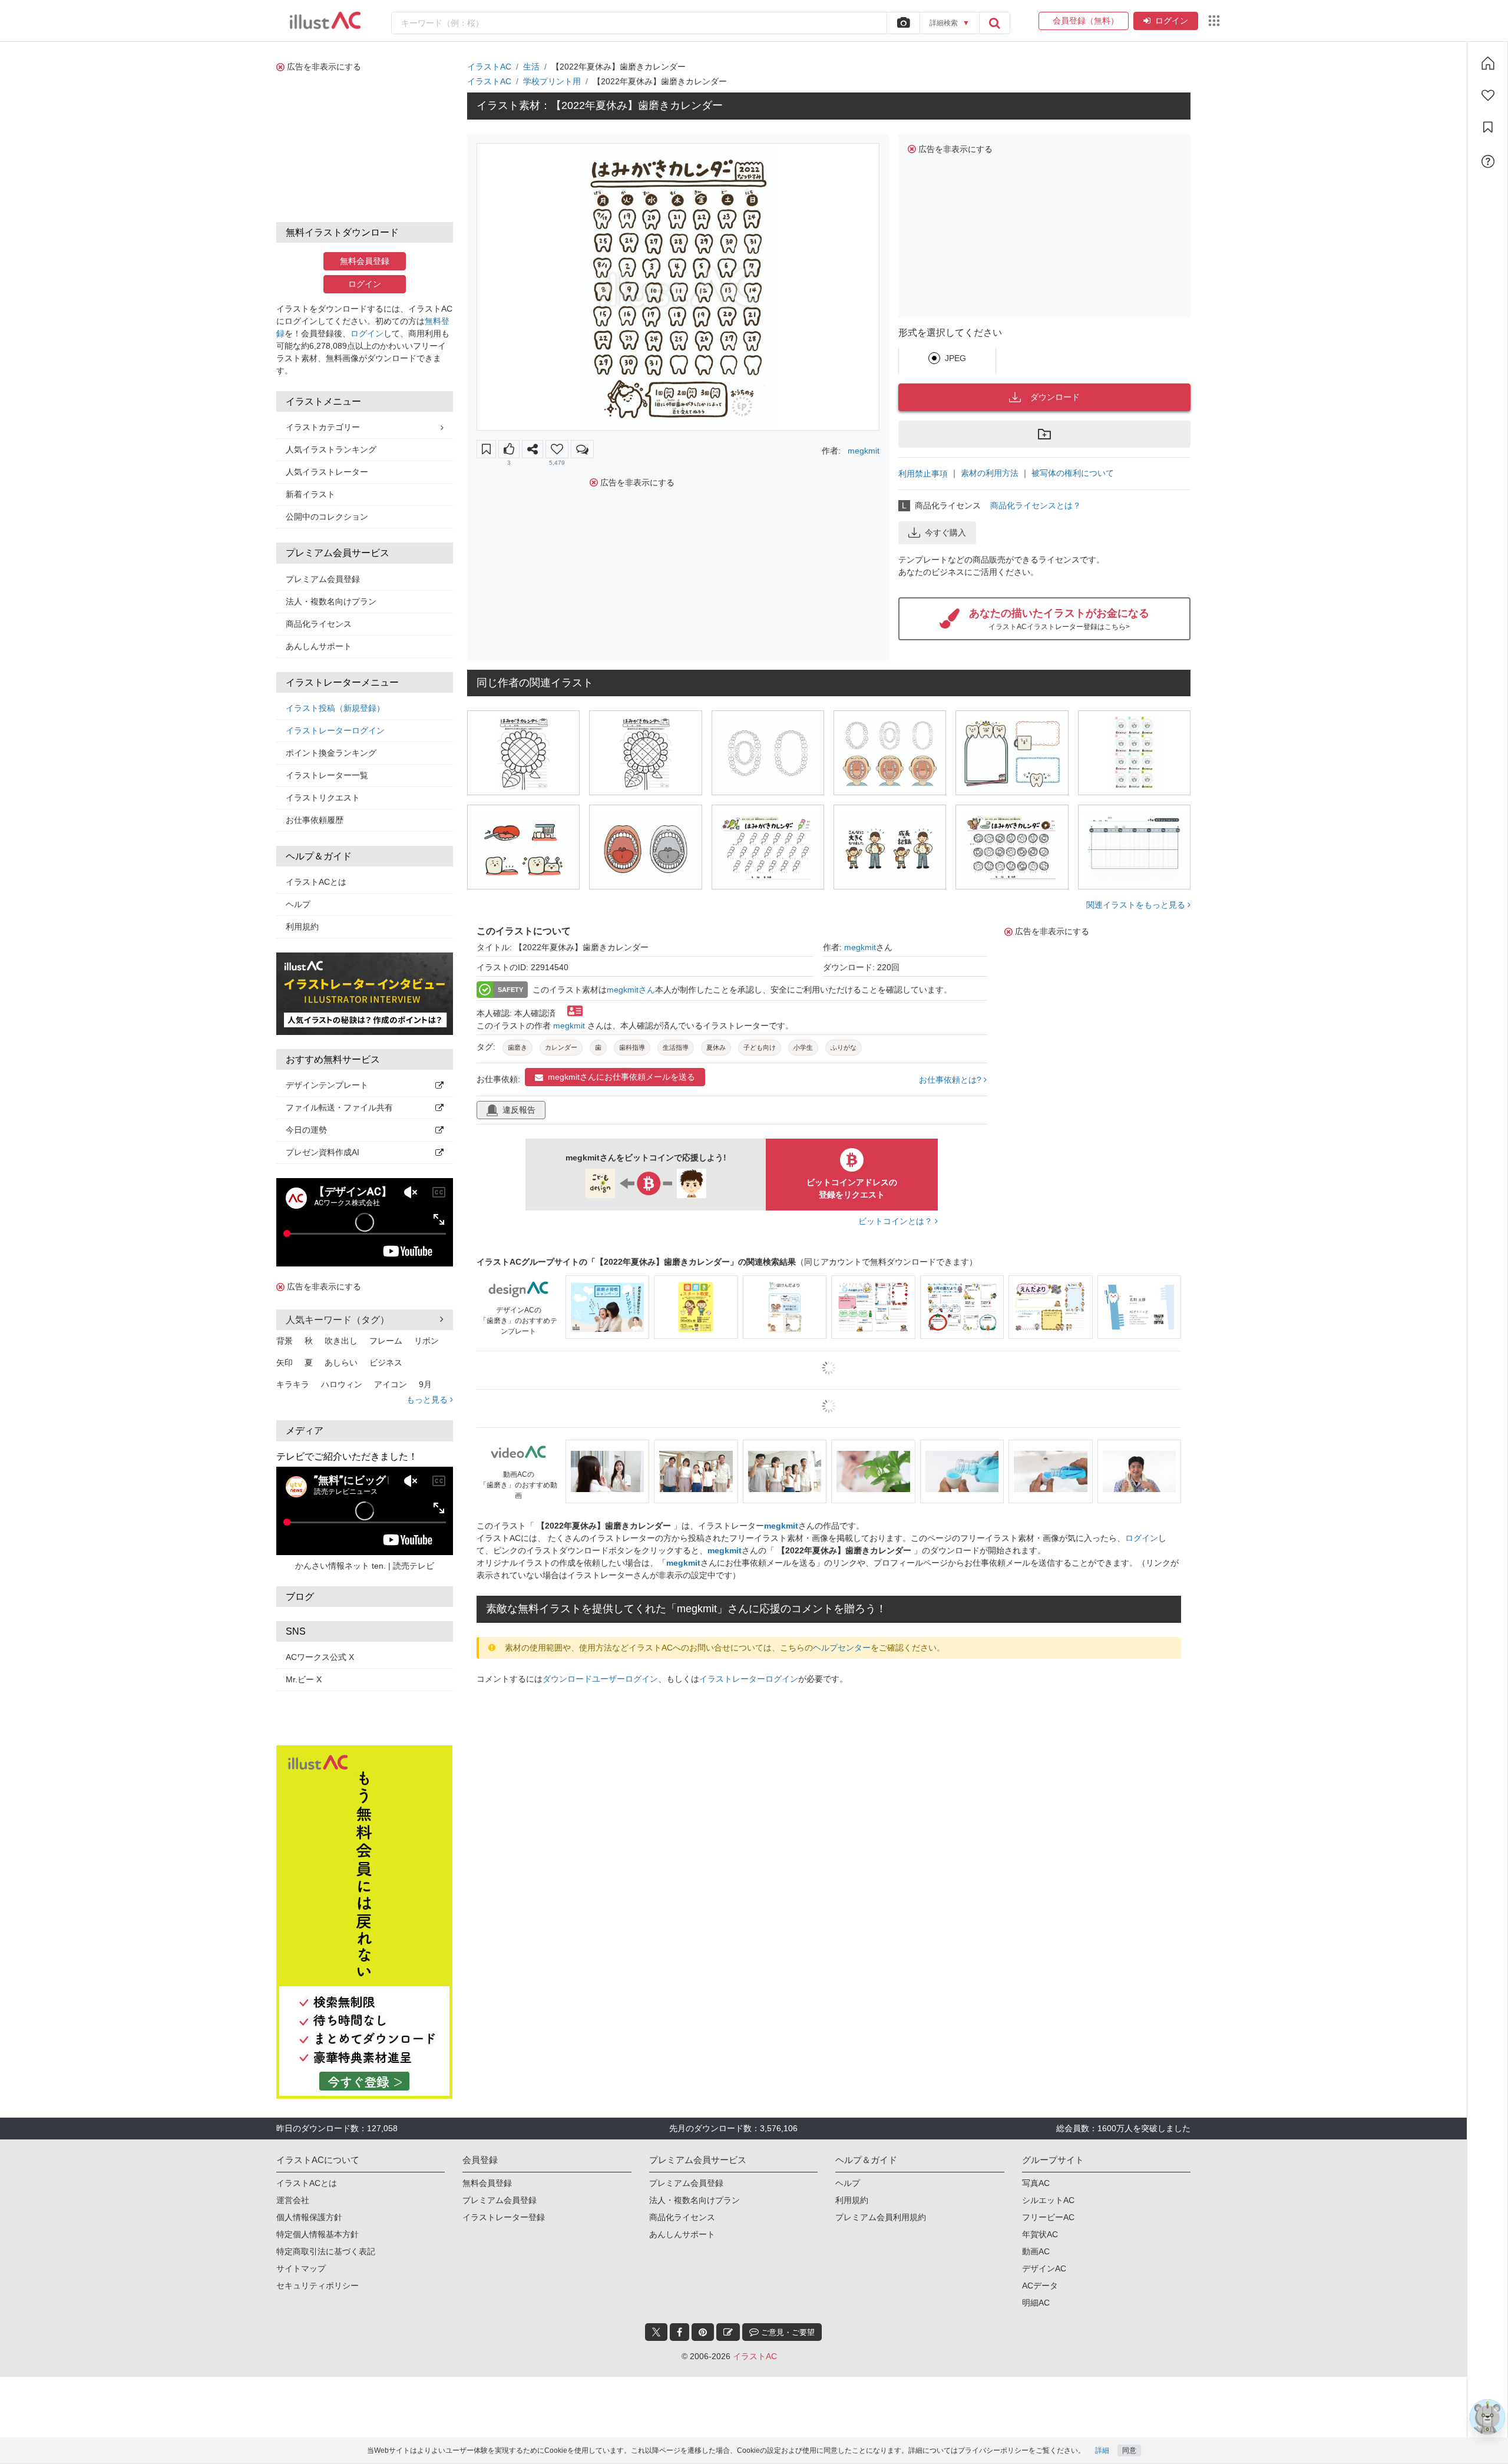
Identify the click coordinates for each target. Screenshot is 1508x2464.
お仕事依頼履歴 (315, 820)
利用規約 (302, 927)
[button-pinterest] (703, 2297)
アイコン (391, 1384)
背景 (285, 1341)
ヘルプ (298, 904)
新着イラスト (310, 494)
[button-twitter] (656, 2297)
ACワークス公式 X (320, 1657)
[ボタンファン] (557, 449)
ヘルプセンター (842, 1648)
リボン (426, 1341)
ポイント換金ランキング (331, 753)
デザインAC (1044, 2233)
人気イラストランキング (331, 449)
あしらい (341, 1362)
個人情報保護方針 (309, 2182)
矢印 (285, 1362)
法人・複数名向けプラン (331, 601)
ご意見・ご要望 (787, 2297)
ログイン (1172, 21)
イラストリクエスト (323, 798)
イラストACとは (316, 882)
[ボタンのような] (509, 449)
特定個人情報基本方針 (318, 2199)
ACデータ (1040, 2250)
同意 (1129, 2450)
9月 (425, 1384)
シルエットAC (1048, 2165)
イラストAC (489, 67)
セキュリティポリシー (318, 2250)
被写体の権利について (1073, 473)
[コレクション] (1488, 127)
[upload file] (903, 23)
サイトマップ (301, 2233)
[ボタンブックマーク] (486, 449)
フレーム (386, 1341)
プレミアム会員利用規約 (881, 2182)
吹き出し (341, 1341)
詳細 (1102, 2450)
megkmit (864, 451)
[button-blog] (728, 2297)
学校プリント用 (552, 81)
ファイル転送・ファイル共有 (339, 1107)
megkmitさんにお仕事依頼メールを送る (621, 1077)
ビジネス (386, 1362)
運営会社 (293, 2165)
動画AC (1036, 2216)
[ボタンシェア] (533, 449)
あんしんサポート (319, 646)
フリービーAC (1048, 2182)
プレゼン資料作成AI (323, 1152)
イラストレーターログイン (335, 730)
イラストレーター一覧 (327, 775)
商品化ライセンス (319, 624)
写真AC (1036, 2148)
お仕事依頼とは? (951, 1080)
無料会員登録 (365, 261)
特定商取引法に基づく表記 (326, 2216)
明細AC (1036, 2267)
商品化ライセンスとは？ (1036, 505)
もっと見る (428, 1400)
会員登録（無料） (1084, 21)
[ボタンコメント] (582, 449)
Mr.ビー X (304, 1679)
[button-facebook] (679, 2297)
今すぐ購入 (945, 533)
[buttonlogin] (994, 23)
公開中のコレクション (327, 517)
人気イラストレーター (327, 472)
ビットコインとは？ (897, 1221)
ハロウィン (342, 1384)
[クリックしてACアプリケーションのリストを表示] (1214, 21)
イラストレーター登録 (504, 2182)
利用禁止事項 (923, 474)
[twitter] (656, 2297)
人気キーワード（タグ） (338, 1320)
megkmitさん (631, 990)
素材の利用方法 (990, 473)
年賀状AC (1040, 2199)
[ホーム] (1488, 63)
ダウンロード (1055, 397)
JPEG (955, 358)
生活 (531, 67)
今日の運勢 (306, 1130)
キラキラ (293, 1384)
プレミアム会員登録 (323, 579)
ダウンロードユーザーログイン (600, 1679)
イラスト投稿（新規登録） (335, 708)
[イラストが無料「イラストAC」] (325, 21)
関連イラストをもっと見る (1137, 905)
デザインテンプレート (327, 1085)
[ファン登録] (1488, 95)
